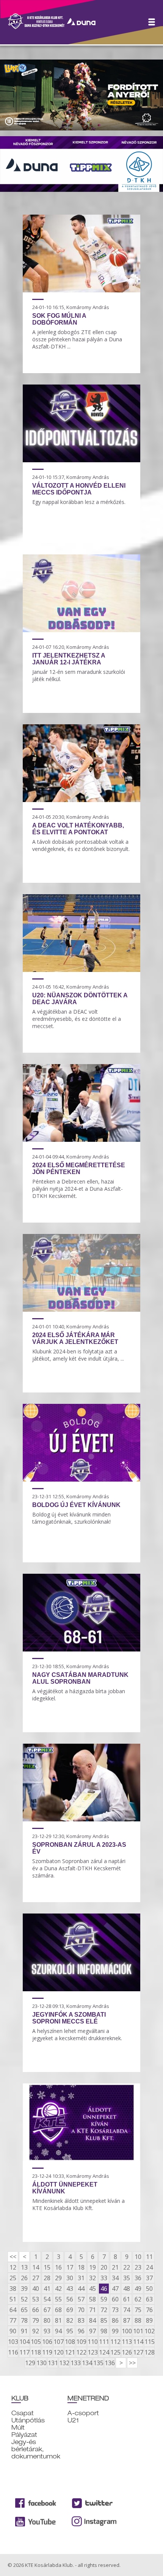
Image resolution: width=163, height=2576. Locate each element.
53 (36, 2299)
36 (138, 2278)
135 (98, 2363)
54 (47, 2299)
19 (92, 2267)
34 (115, 2278)
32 (92, 2278)
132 (64, 2363)
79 (36, 2320)
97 (92, 2331)
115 (149, 2342)
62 (138, 2299)
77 (13, 2320)
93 (47, 2331)
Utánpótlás (28, 2420)
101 (138, 2331)
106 (47, 2342)
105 (36, 2342)
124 (104, 2352)
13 (24, 2267)
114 (138, 2342)
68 (58, 2310)
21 (115, 2267)
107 (58, 2342)
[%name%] (81, 290)
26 (24, 2278)
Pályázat (24, 2435)
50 (149, 2289)
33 (104, 2278)
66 (36, 2310)
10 (138, 2257)
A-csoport (83, 2413)
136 (110, 2363)
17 (70, 2267)
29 (58, 2278)
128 (149, 2352)
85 (104, 2320)
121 (70, 2352)
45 (92, 2289)
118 (36, 2352)
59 (104, 2299)
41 (47, 2289)
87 (127, 2320)
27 (36, 2278)
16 (58, 2267)
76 (149, 2310)
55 (58, 2299)
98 (104, 2331)
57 (81, 2299)
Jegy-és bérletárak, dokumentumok (36, 2449)
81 (58, 2320)
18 (81, 2267)
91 (24, 2331)
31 (81, 2278)
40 (36, 2289)
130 (41, 2363)
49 (138, 2289)
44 (81, 2289)
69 (70, 2310)
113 (127, 2342)
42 (58, 2289)
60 (115, 2299)
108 (70, 2342)
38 (13, 2289)
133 (75, 2363)
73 (115, 2310)
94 (58, 2331)
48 (127, 2289)
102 (149, 2331)
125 (115, 2352)
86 (115, 2320)
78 (24, 2320)
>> (132, 2363)
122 (81, 2352)
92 (36, 2331)
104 (24, 2342)
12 (13, 2267)
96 (81, 2331)
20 (104, 2267)
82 (70, 2320)
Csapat (23, 2413)
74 (127, 2310)
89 (149, 2320)
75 (138, 2310)
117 (24, 2352)
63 (149, 2299)
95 (70, 2331)
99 (115, 2331)
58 (92, 2299)
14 (36, 2267)
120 (58, 2352)
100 (127, 2331)
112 (115, 2342)
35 (127, 2278)
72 (104, 2310)
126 (127, 2352)
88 (138, 2320)
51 (13, 2299)
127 (138, 2352)
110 (92, 2342)
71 (92, 2310)
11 (149, 2257)
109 (81, 2342)
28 (47, 2278)
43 (70, 2289)
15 (47, 2267)
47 (115, 2289)
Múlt (18, 2428)
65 (24, 2310)
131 (53, 2363)
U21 (73, 2420)
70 (81, 2310)
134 (87, 2363)
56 (70, 2299)
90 (13, 2331)
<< (13, 2257)
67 (47, 2310)
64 (13, 2310)
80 (47, 2320)
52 (24, 2299)
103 (13, 2342)
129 (30, 2363)
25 (13, 2278)
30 (70, 2278)
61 (127, 2299)
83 (81, 2320)
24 (149, 2267)
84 (92, 2320)
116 (13, 2352)
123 (92, 2352)
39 (24, 2289)
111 (104, 2342)
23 (138, 2267)
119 (47, 2352)
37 (149, 2278)
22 (127, 2267)
